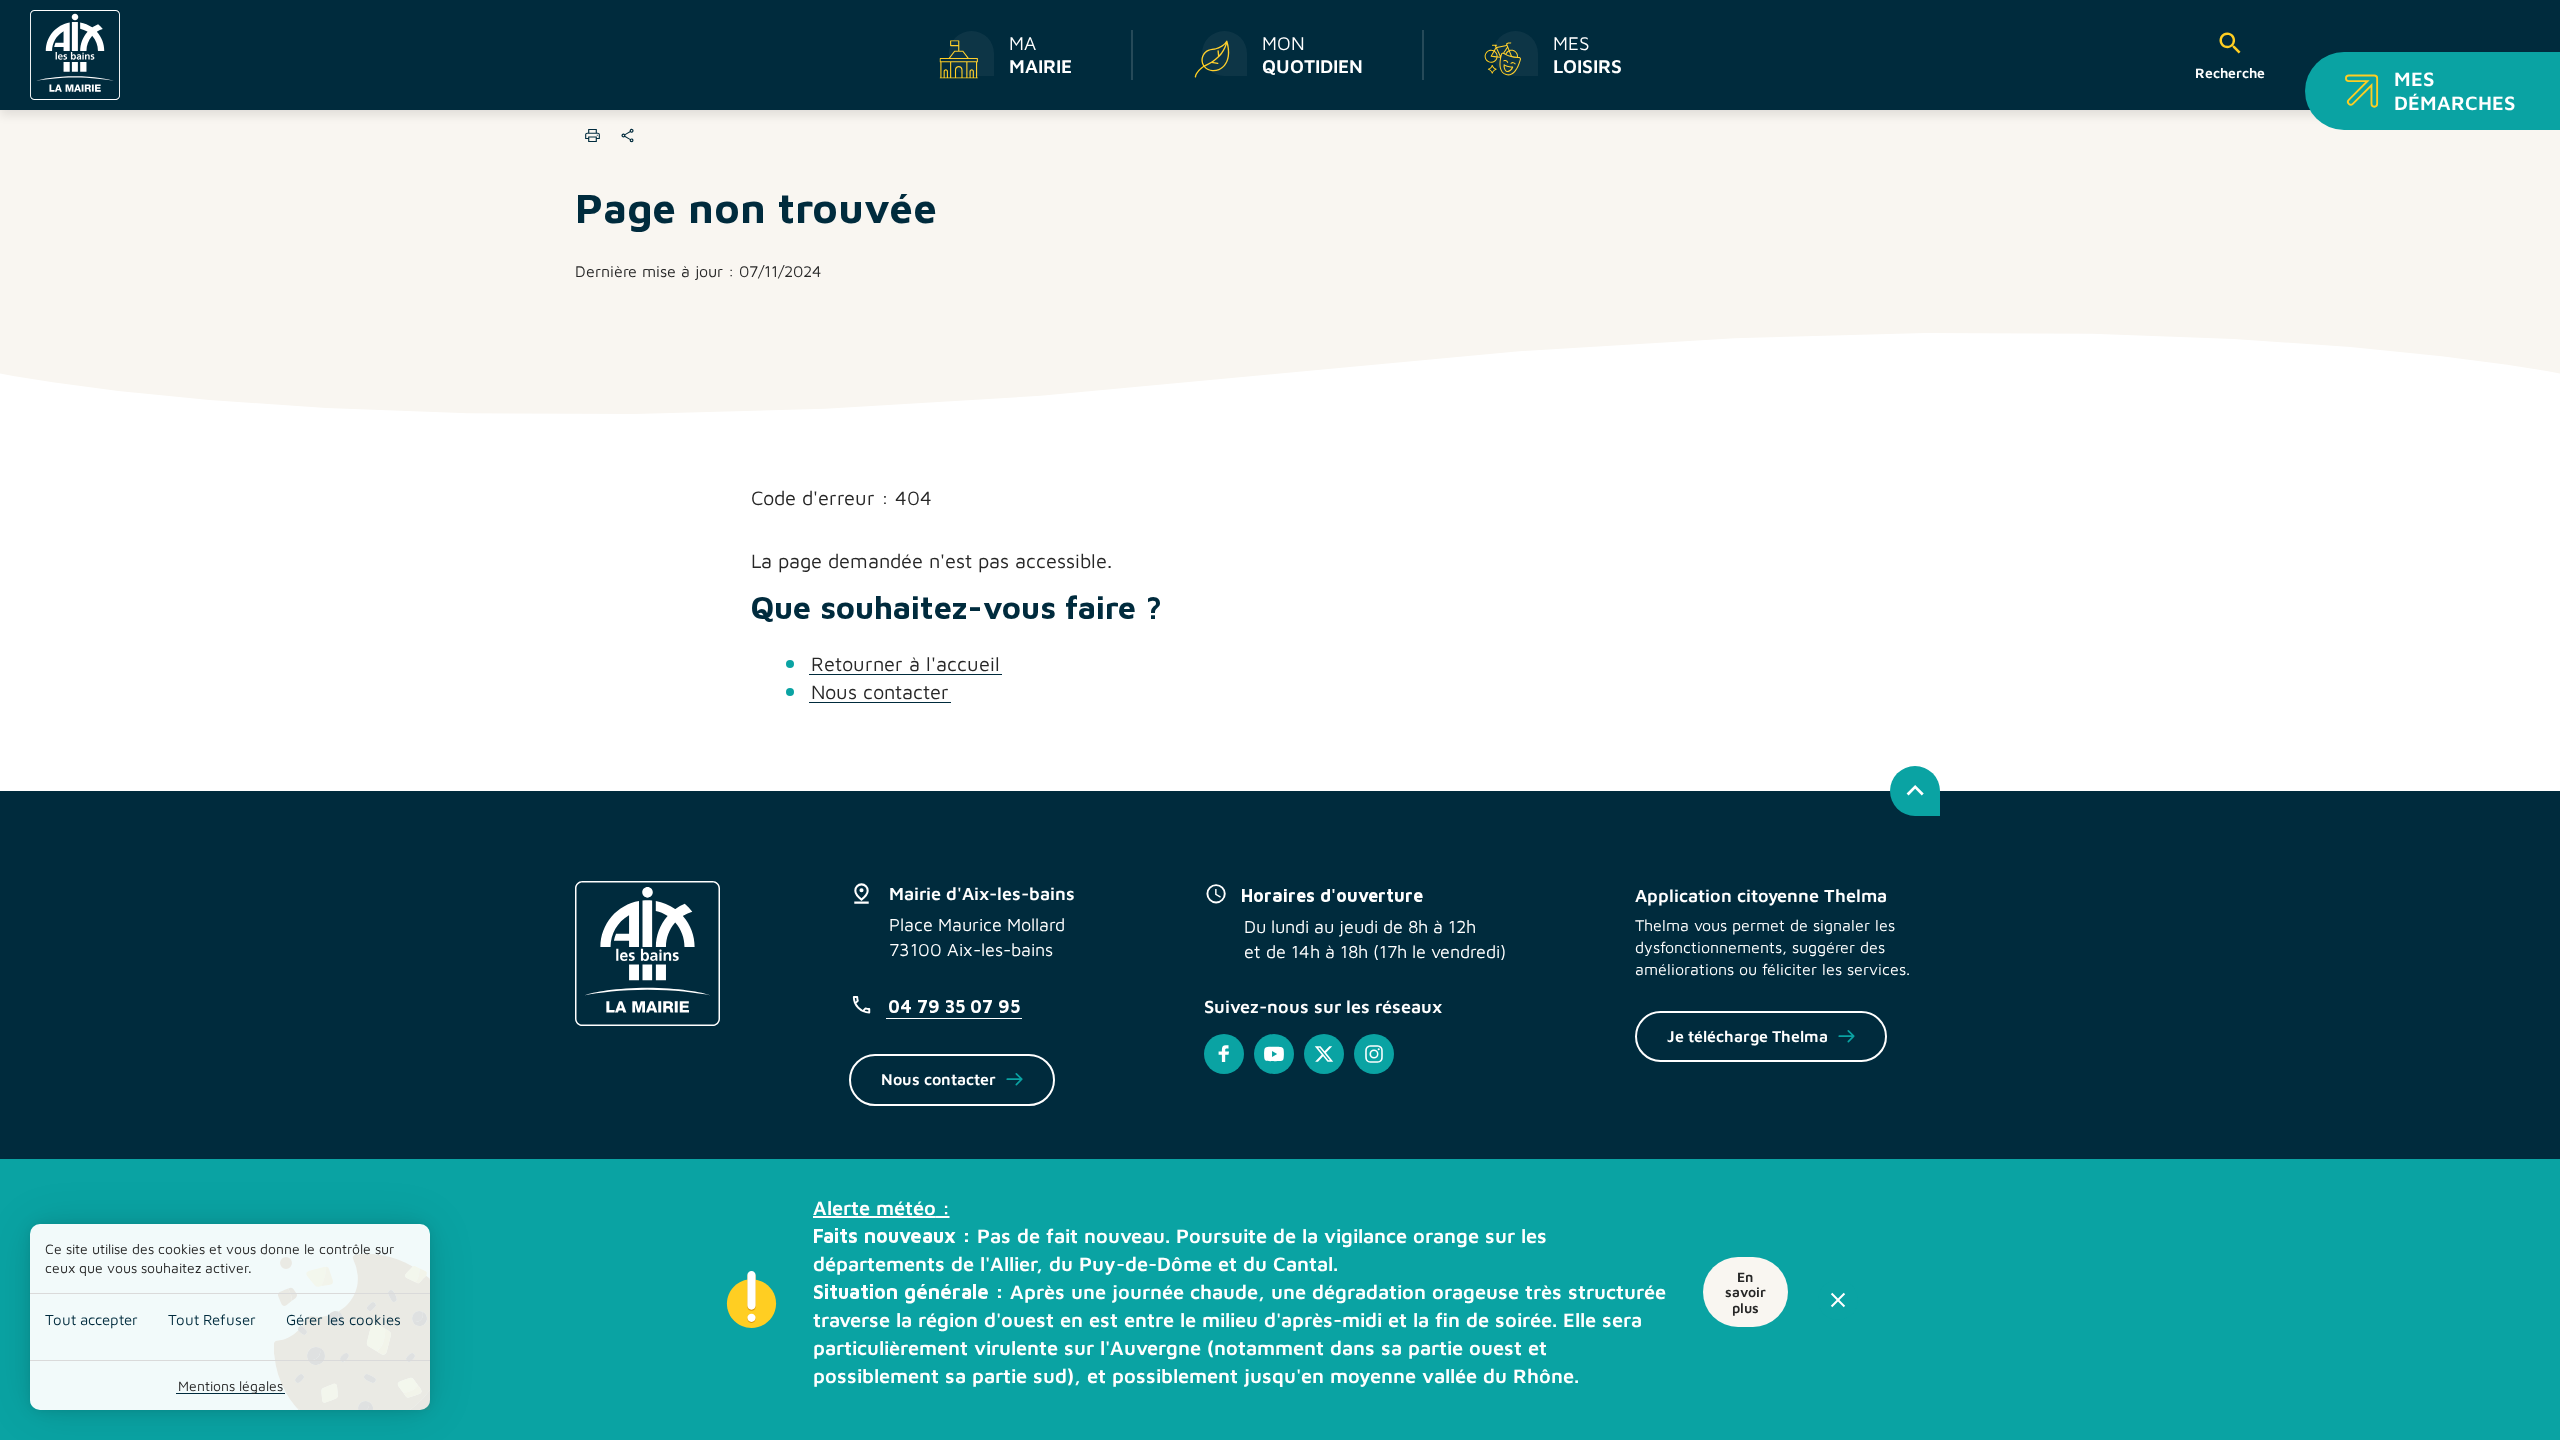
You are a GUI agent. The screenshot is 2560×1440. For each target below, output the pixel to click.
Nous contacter (880, 691)
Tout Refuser (212, 1319)
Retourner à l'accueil (905, 663)
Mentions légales (230, 1385)
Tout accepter (91, 1319)
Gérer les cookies (343, 1319)
